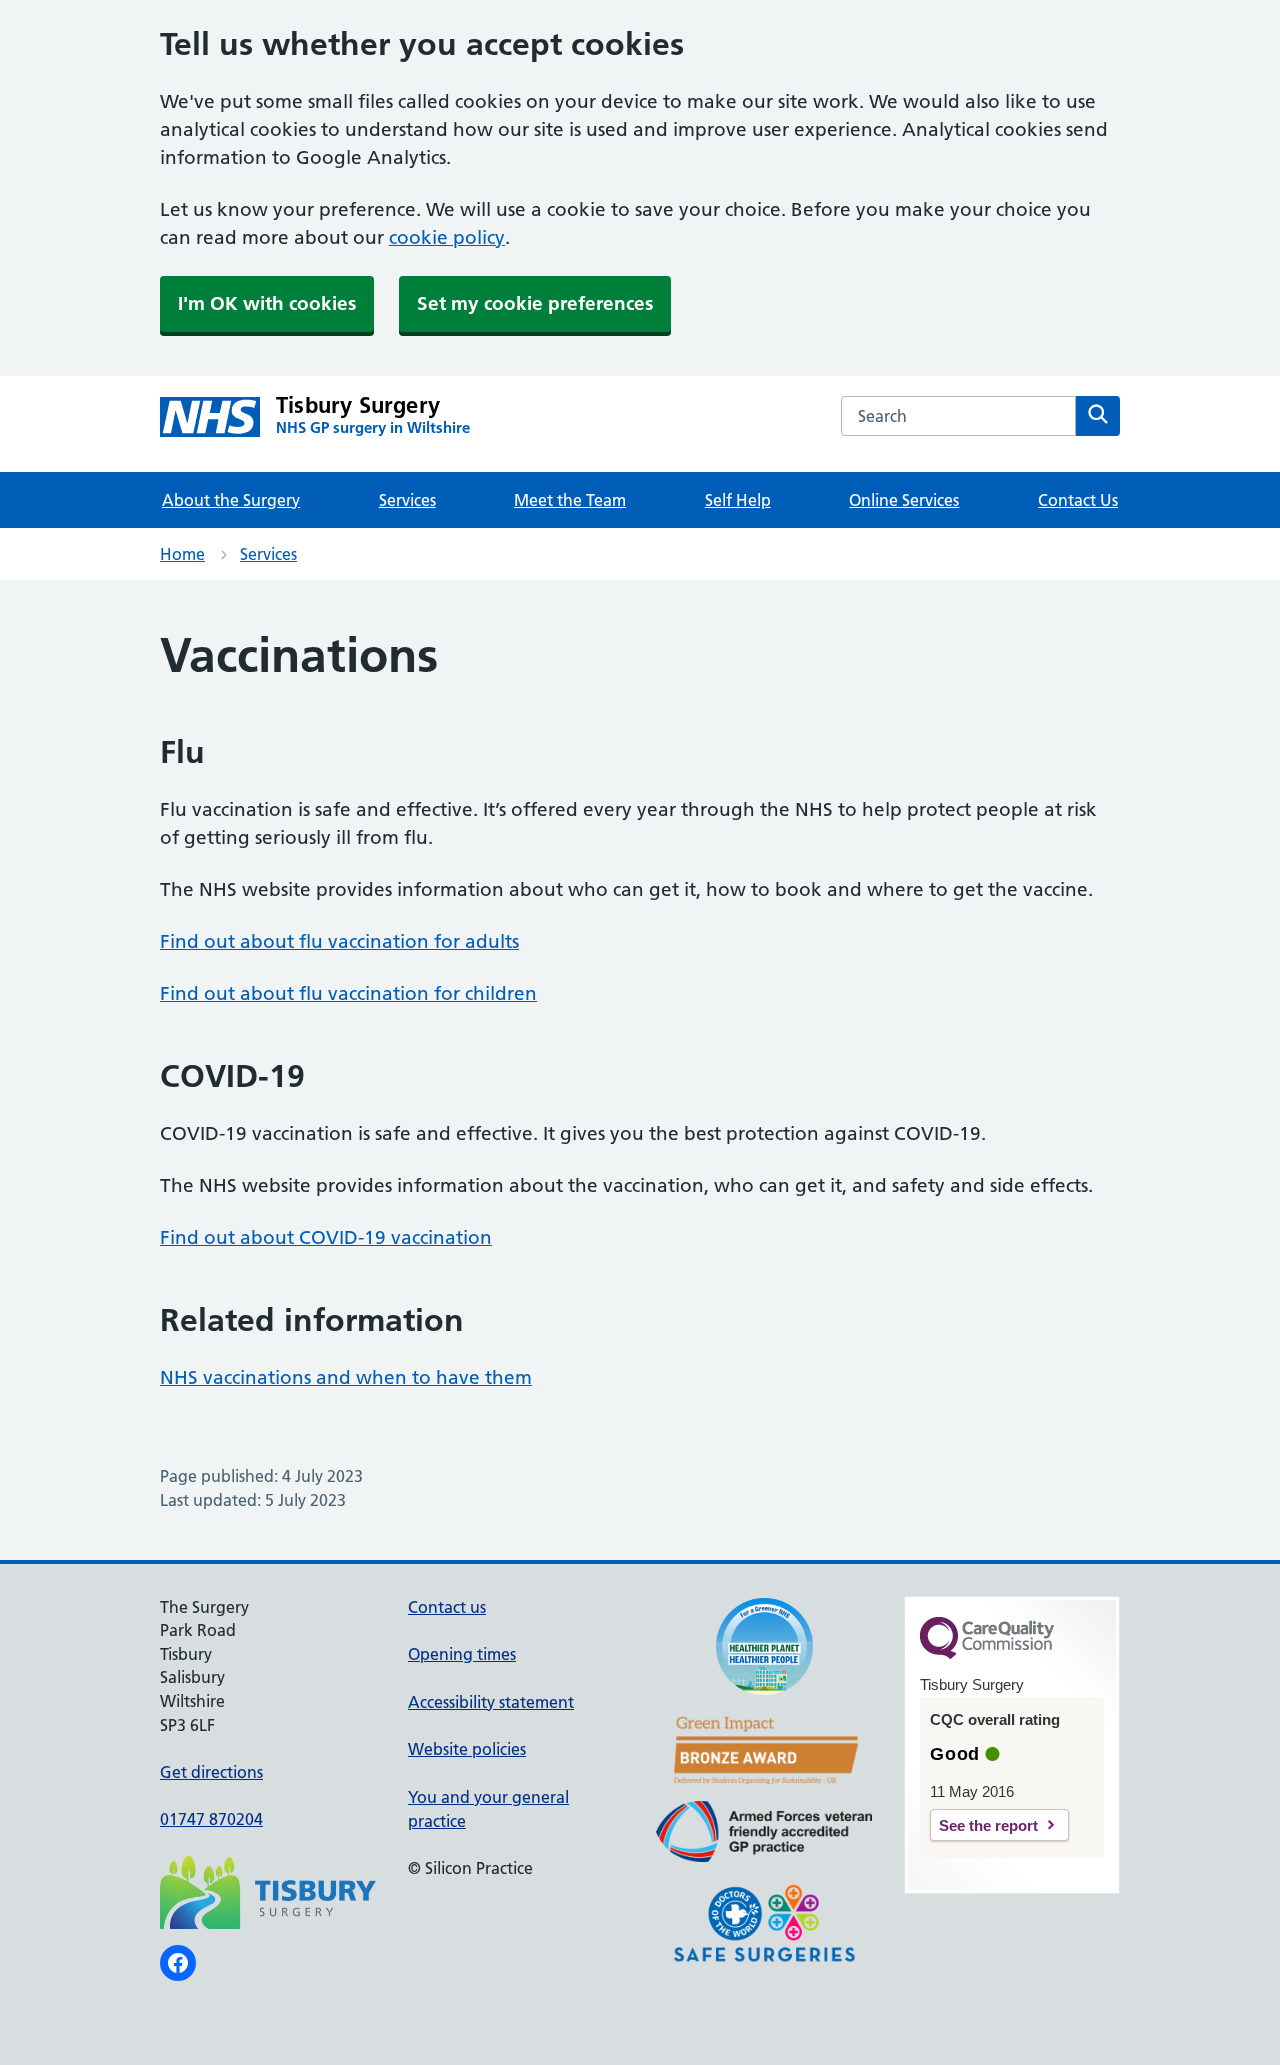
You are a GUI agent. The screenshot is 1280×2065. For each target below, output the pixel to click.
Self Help (738, 500)
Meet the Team (570, 500)
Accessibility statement (491, 1702)
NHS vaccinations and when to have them (346, 1377)
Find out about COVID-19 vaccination (326, 1237)
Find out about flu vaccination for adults (339, 941)
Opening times (462, 1654)
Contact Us (1078, 500)
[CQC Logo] (987, 1654)
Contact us (447, 1607)
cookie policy (447, 237)
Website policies (467, 1749)
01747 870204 (211, 1819)
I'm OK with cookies (267, 303)
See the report (988, 1825)
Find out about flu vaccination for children (348, 993)
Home (182, 554)
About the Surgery (231, 500)
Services (407, 500)
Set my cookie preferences (535, 303)
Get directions (211, 1772)
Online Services (904, 500)
